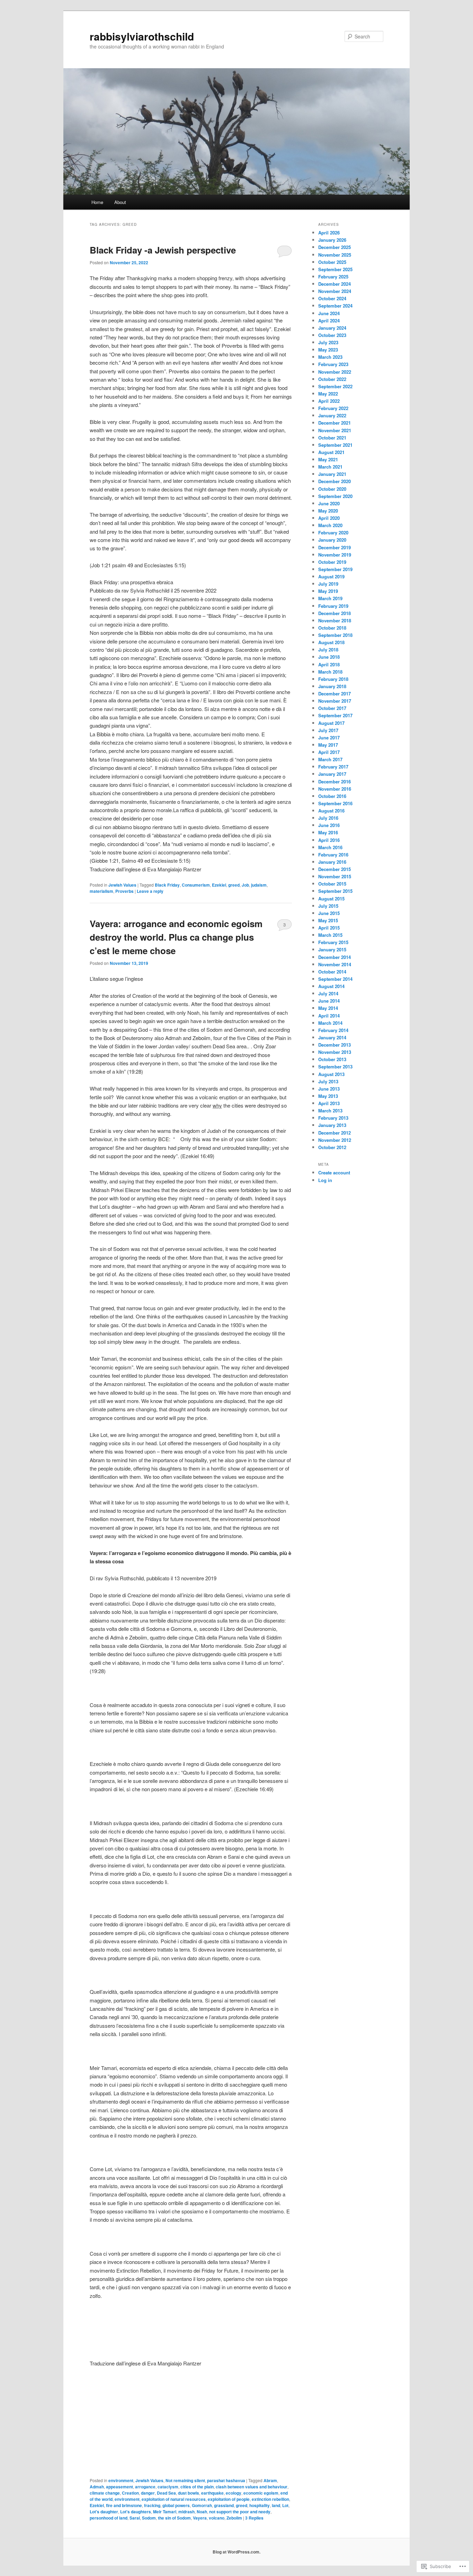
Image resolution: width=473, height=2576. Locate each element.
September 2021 (335, 445)
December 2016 (334, 781)
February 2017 (333, 767)
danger (148, 2493)
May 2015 (328, 920)
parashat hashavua (226, 2480)
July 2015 (328, 906)
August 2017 (331, 723)
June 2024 (329, 313)
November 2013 (335, 1052)
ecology (234, 2493)
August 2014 (331, 986)
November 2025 (335, 255)
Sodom (149, 2518)
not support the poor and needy (240, 2512)
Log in (325, 1180)
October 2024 (332, 298)
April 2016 (329, 840)
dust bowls (189, 2493)
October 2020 (332, 489)
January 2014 (332, 1037)
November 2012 (335, 1140)
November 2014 (335, 964)
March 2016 (330, 847)
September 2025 (335, 269)
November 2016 (335, 789)
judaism (259, 885)
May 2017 (328, 745)
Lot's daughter (104, 2512)
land (276, 2505)
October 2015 (332, 884)
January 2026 (332, 240)
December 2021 (334, 423)
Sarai (135, 2518)
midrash (186, 2512)
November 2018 (335, 620)
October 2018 (332, 628)
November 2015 (335, 876)
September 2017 (335, 715)
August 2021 (331, 452)
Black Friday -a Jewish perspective (163, 250)
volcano (217, 2518)
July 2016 (328, 818)
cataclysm (168, 2487)
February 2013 (333, 1118)
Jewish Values (122, 885)
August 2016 (331, 811)
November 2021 (335, 430)
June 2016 (329, 825)
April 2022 (329, 401)
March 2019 (330, 598)
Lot (285, 2505)
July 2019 (328, 584)
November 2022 (335, 372)
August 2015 (331, 899)
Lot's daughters (136, 2512)
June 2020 (329, 503)
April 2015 (329, 928)
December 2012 (334, 1133)
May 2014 (328, 1008)
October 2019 (332, 562)
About (120, 202)
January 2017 (332, 774)
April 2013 (329, 1103)
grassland (224, 2505)
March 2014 (330, 1023)
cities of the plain (197, 2487)
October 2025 (332, 262)
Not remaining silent (185, 2480)
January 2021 (332, 474)
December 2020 (334, 481)
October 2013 (332, 1059)
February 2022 (333, 408)
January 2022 (332, 415)
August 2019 (331, 576)
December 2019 (334, 547)
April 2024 (329, 321)
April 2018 (329, 664)
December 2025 (334, 247)
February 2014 (333, 1030)
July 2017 (328, 730)
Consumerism (196, 885)
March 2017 (330, 759)
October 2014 (332, 972)
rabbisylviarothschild (142, 36)
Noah (202, 2512)
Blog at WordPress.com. (237, 2552)
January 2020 (332, 540)
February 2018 (333, 679)
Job (245, 885)
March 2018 (330, 672)
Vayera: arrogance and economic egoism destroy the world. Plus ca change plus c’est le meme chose (176, 937)
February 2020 (333, 532)
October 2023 (332, 335)
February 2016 (333, 855)
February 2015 (333, 942)
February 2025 (333, 277)
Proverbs (124, 891)
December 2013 (334, 1045)
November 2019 (335, 555)
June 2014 (329, 1001)
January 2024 (332, 328)
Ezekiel (219, 885)
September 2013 (335, 1067)
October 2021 (332, 438)
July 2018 (328, 650)
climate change (105, 2493)
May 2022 (328, 394)
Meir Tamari (165, 2512)
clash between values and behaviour (252, 2487)
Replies (254, 2518)
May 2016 (328, 832)
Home (97, 202)
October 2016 (332, 796)
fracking (152, 2505)
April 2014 (329, 1016)
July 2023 (328, 342)
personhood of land (109, 2518)
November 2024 (335, 291)
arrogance (145, 2487)
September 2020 (335, 496)
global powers (176, 2505)
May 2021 (328, 459)
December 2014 (334, 957)
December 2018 (334, 613)
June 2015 (329, 913)
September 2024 (335, 306)
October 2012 (332, 1147)
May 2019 (328, 591)
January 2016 (332, 862)
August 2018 (331, 642)
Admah (97, 2487)
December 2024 (334, 284)
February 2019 (333, 606)
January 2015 (332, 949)
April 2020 (329, 518)
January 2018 (332, 686)
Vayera (200, 2518)
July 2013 (328, 1081)
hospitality (260, 2505)
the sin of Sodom (174, 2518)
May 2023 (328, 350)
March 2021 (330, 467)
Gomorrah (202, 2505)
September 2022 (335, 386)
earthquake (212, 2493)
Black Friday (167, 885)
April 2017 (329, 752)
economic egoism (261, 2493)
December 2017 (334, 694)
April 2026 (329, 233)
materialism (101, 891)
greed (234, 885)
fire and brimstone (124, 2505)
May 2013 (328, 1096)
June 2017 (329, 738)
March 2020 (330, 525)
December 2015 (334, 869)
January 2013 (332, 1125)
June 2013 (329, 1089)
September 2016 (335, 803)
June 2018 (329, 657)
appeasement (119, 2487)
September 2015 (335, 891)
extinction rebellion (270, 2499)
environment (121, 2480)
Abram (270, 2480)
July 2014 (328, 993)
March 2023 (330, 357)
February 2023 (333, 364)
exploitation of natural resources (174, 2499)
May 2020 (328, 511)
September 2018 (335, 635)
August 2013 (331, 1074)
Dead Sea (166, 2493)
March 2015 (330, 935)
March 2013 (330, 1111)
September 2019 (335, 569)
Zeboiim (234, 2518)
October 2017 (332, 708)
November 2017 (335, 701)
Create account (334, 1172)
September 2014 (335, 979)
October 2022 (332, 379)
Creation (130, 2493)
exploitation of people (229, 2499)
